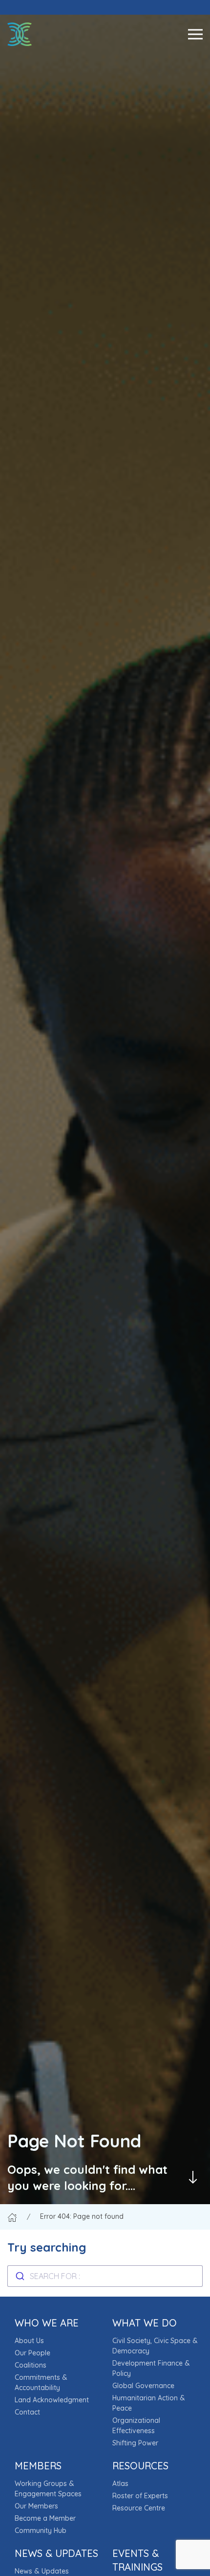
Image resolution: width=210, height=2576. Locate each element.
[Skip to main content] (193, 2177)
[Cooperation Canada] (20, 34)
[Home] (12, 2216)
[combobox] (105, 2276)
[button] (195, 34)
